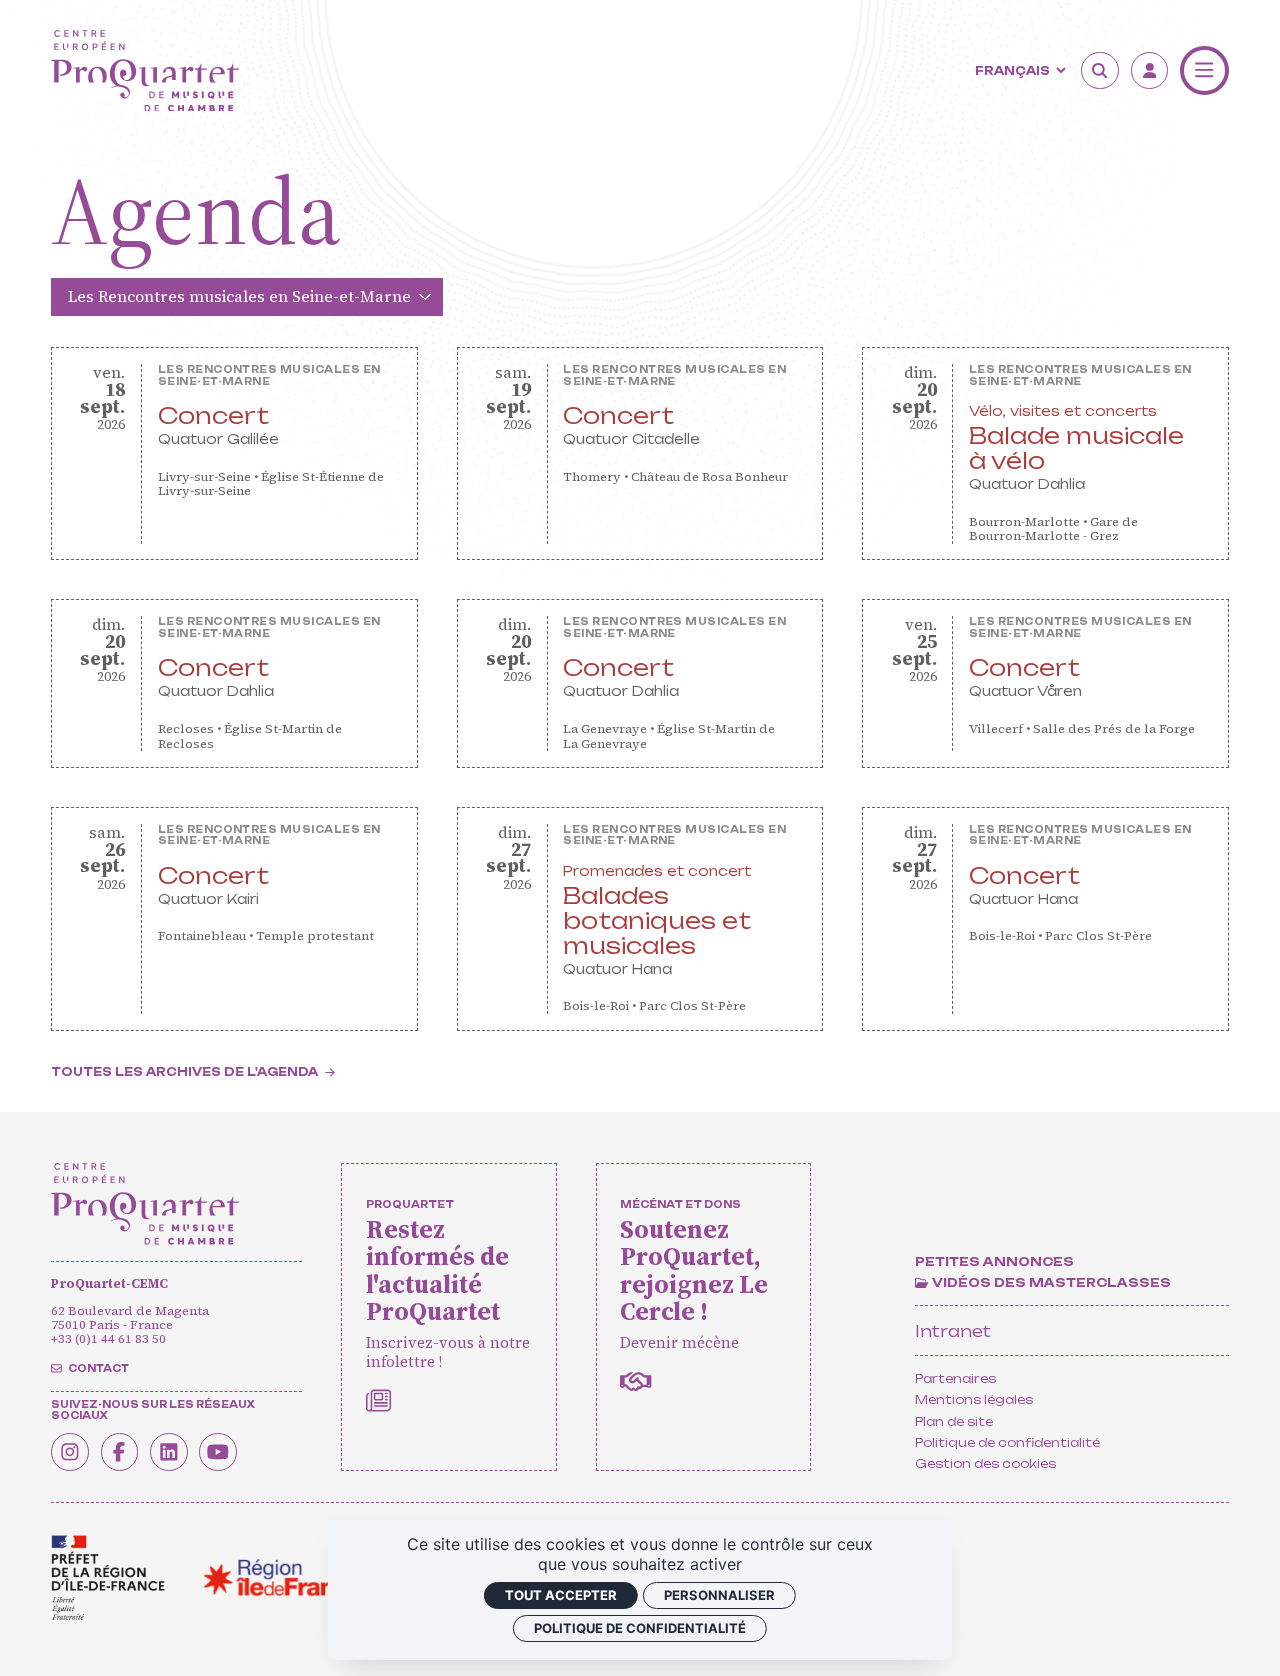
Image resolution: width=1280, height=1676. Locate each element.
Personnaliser (719, 1595)
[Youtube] (218, 1452)
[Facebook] (120, 1452)
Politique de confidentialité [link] (640, 1628)
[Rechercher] (1100, 71)
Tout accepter (561, 1595)
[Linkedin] (169, 1452)
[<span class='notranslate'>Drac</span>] (108, 1578)
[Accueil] (145, 71)
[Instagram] (70, 1452)
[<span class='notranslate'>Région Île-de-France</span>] (282, 1577)
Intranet (953, 1331)
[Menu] (1204, 70)
